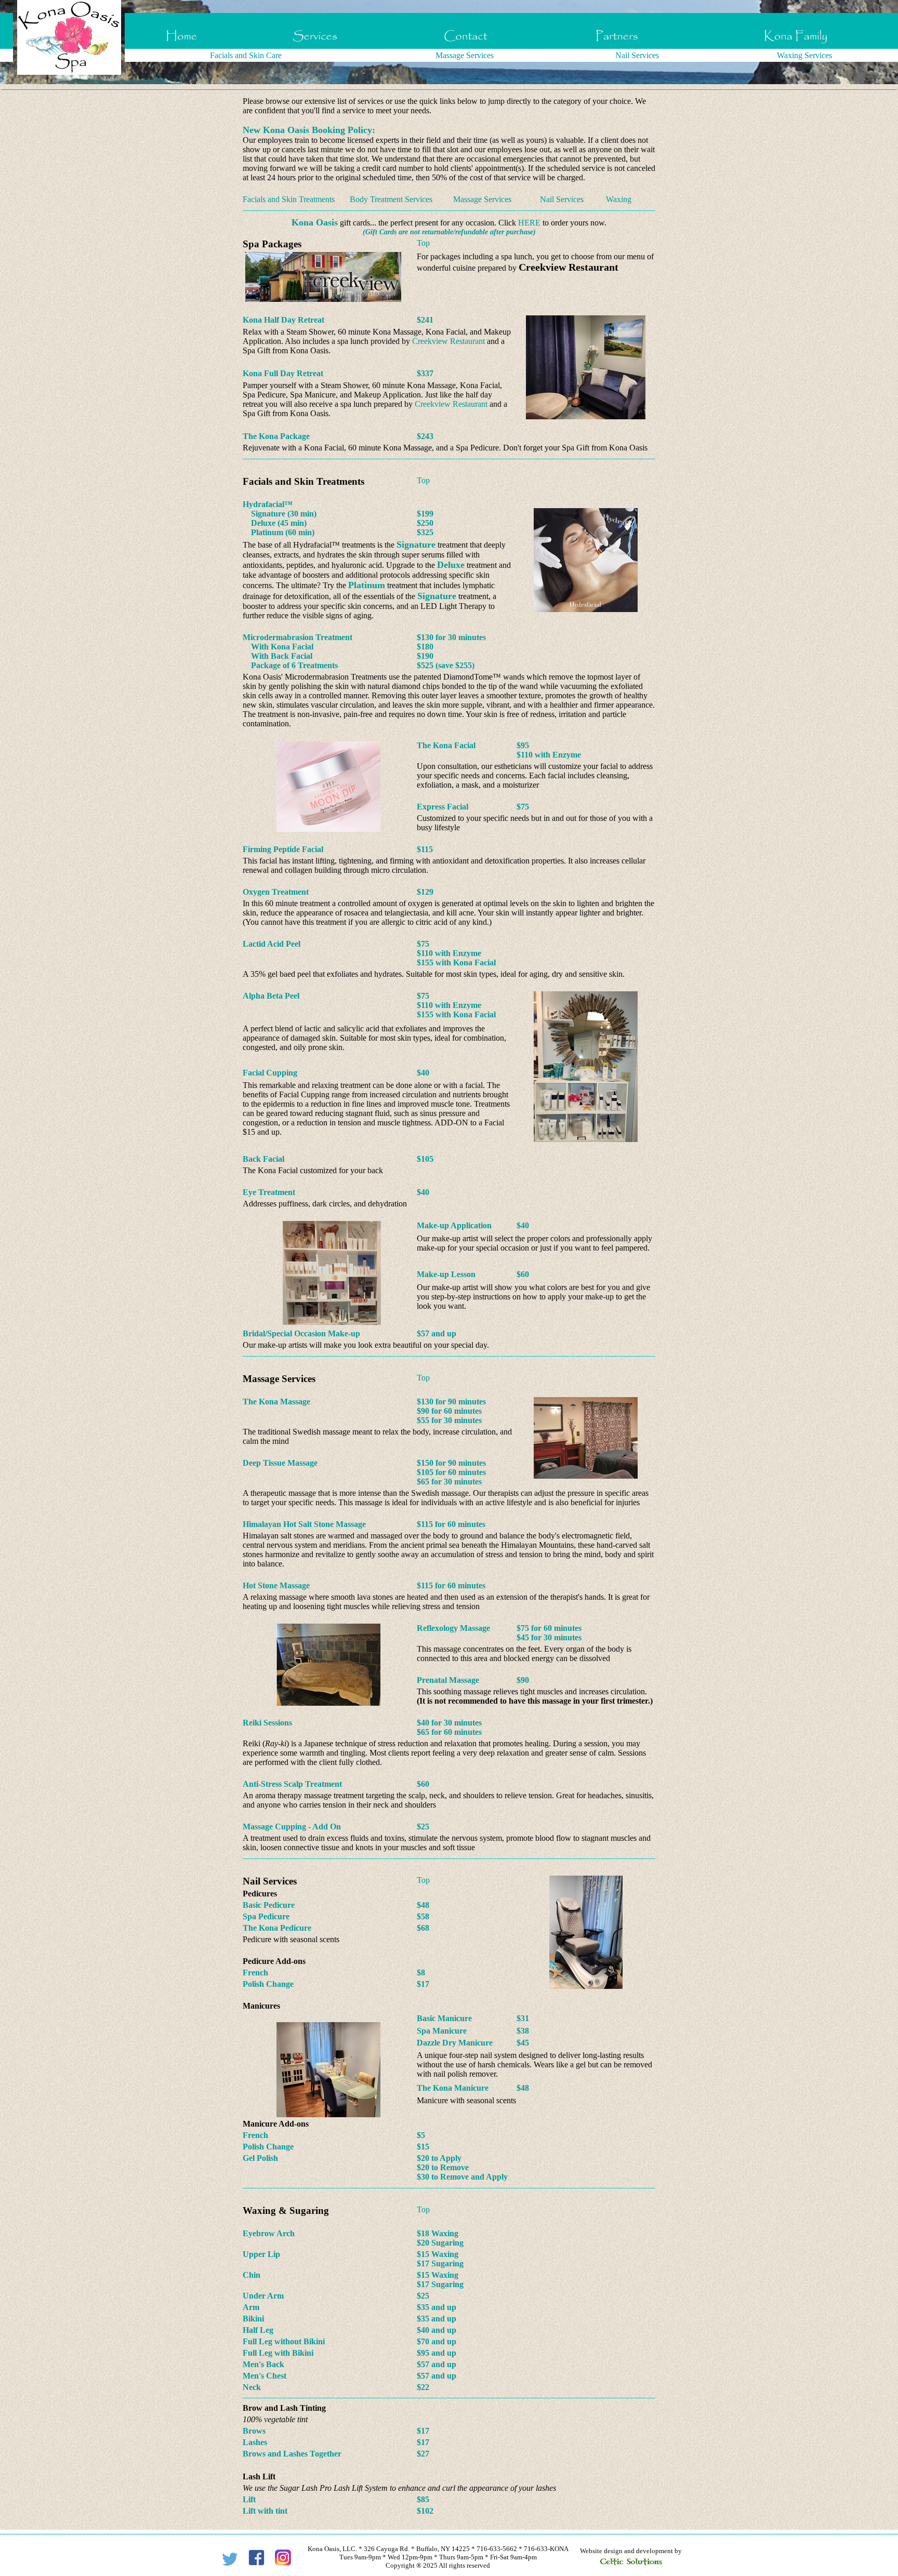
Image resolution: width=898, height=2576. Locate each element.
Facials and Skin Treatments (289, 199)
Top (423, 243)
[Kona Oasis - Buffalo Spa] (182, 46)
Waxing (619, 199)
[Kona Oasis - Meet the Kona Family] (796, 46)
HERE (529, 223)
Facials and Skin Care (246, 55)
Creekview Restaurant (448, 341)
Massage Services (465, 55)
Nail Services (637, 55)
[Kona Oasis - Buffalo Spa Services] (315, 46)
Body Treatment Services (391, 199)
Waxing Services (804, 55)
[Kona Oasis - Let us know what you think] (466, 46)
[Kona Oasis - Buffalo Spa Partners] (618, 46)
